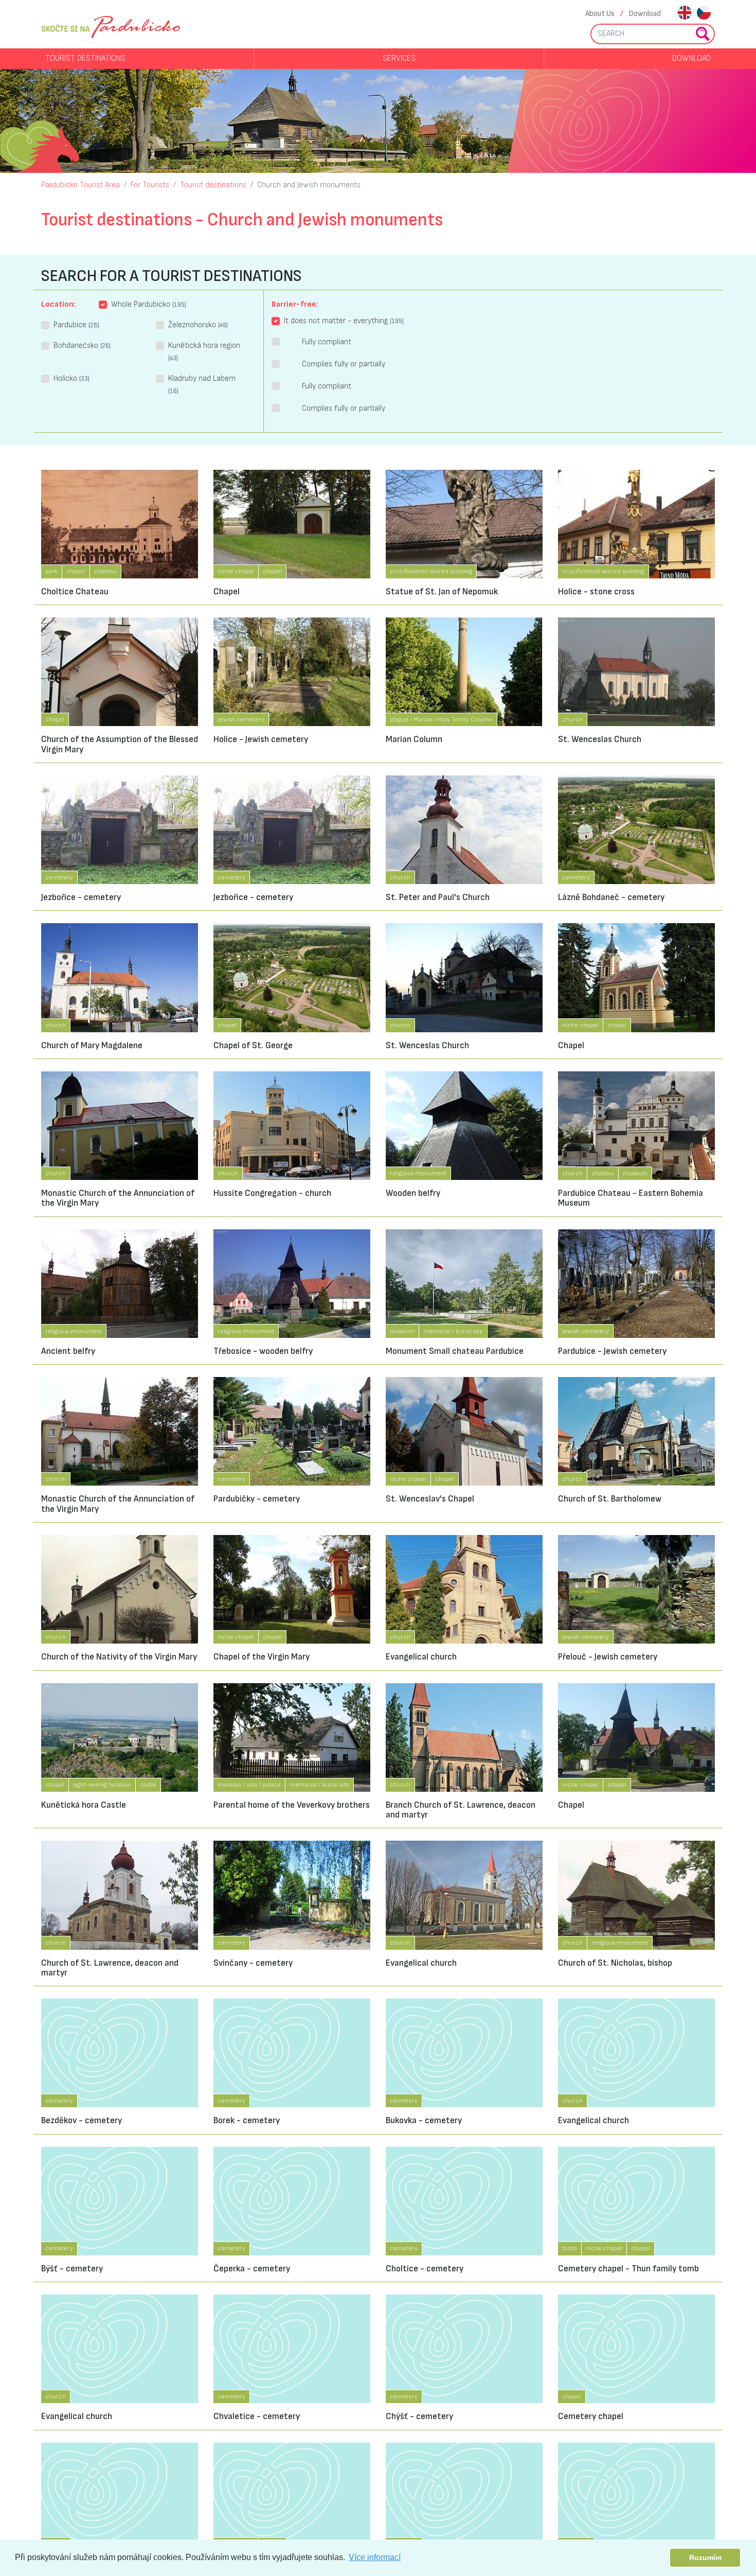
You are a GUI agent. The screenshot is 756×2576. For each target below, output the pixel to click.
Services (399, 58)
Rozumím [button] (705, 2557)
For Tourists (150, 185)
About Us (600, 14)
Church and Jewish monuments (309, 185)
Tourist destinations (85, 58)
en (684, 14)
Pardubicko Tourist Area (80, 185)
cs (704, 14)
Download (645, 14)
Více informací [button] (375, 2557)
